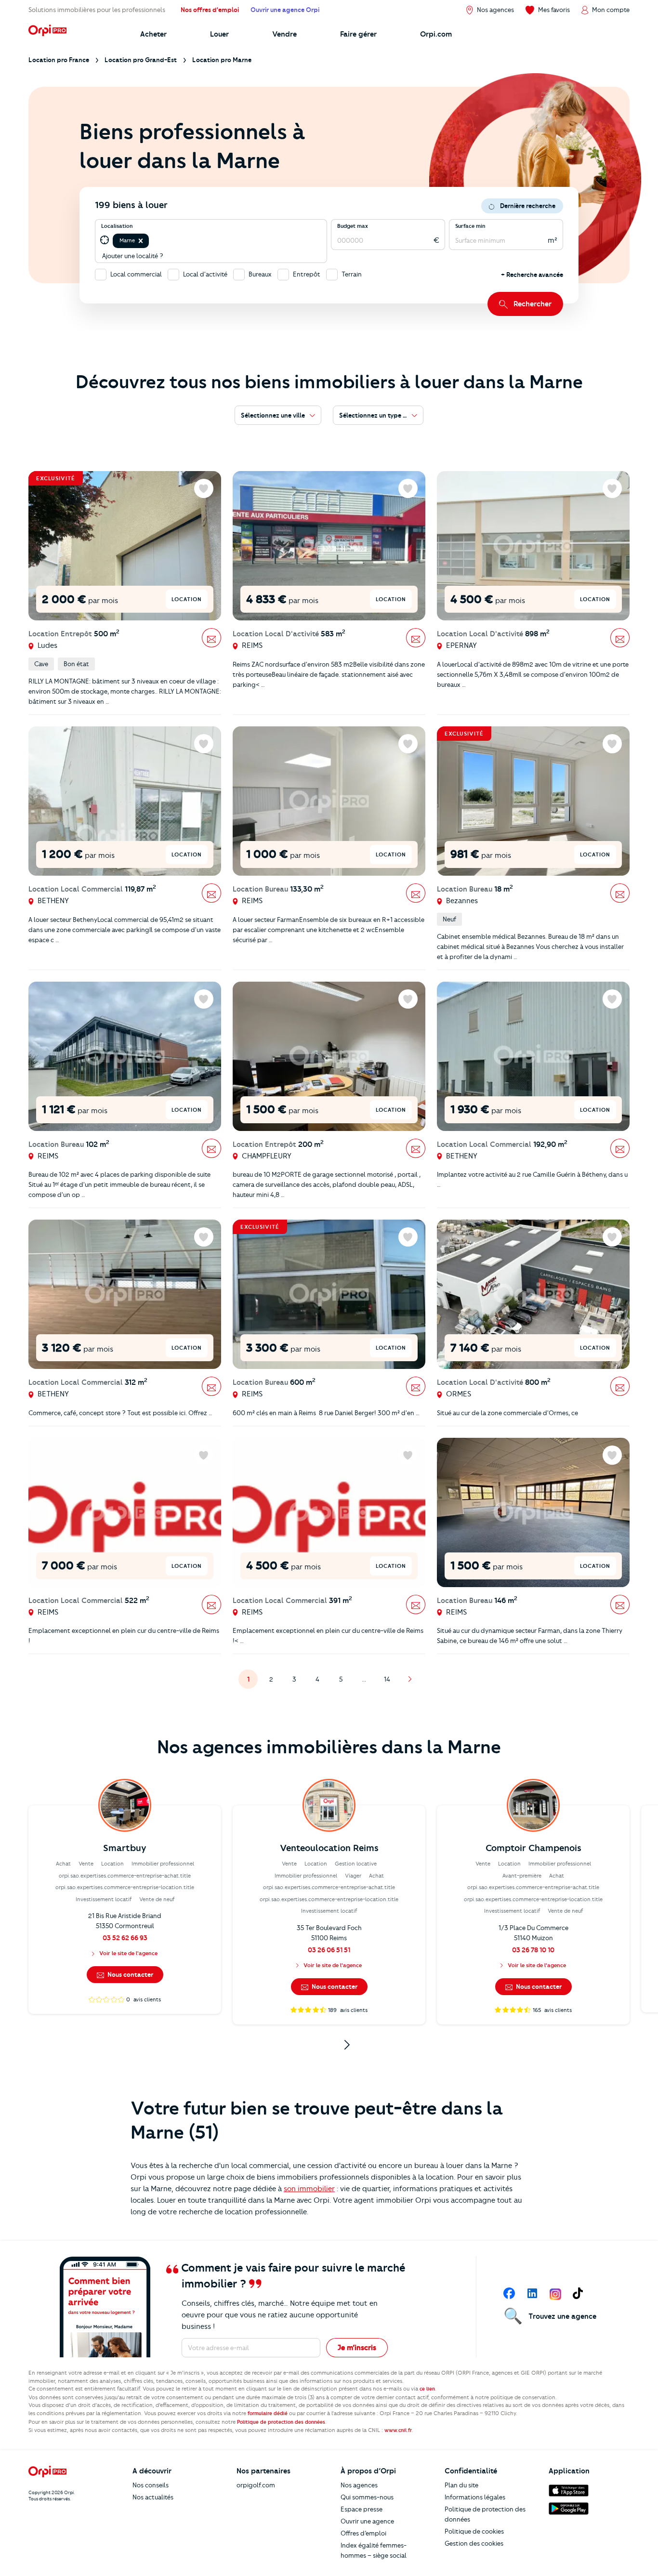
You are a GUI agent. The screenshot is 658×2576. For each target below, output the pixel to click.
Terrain (352, 274)
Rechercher (533, 304)
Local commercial (136, 274)
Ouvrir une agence (367, 2521)
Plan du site (461, 2485)
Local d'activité (205, 274)
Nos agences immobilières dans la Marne (329, 1747)
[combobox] (151, 241)
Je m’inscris (357, 2348)
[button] (141, 241)
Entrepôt (307, 274)
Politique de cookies (474, 2531)
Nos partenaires (263, 2471)
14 (390, 1682)
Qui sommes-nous (367, 2497)
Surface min (470, 226)
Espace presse (362, 2509)
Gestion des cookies (474, 2543)
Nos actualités (153, 2497)
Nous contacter (130, 1974)
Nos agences (359, 2485)
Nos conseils (151, 2485)
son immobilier (309, 2189)
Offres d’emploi (363, 2533)
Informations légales (475, 2497)
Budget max (353, 226)
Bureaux (260, 274)
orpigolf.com (256, 2485)
